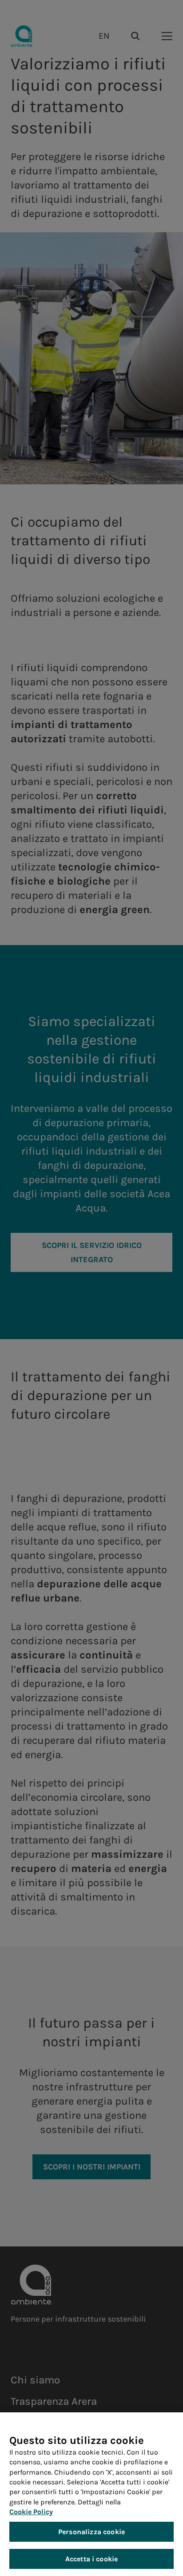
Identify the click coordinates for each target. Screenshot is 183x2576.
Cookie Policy (31, 2512)
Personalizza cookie (91, 2532)
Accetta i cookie (92, 2559)
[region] (91, 2494)
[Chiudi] (163, 2428)
